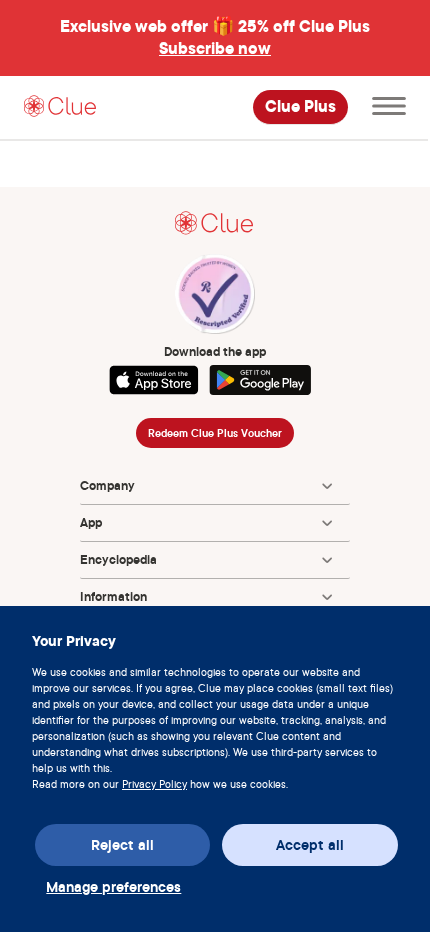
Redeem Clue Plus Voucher (215, 433)
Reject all (122, 845)
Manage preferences (113, 887)
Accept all (310, 845)
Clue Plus (300, 107)
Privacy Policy (154, 784)
